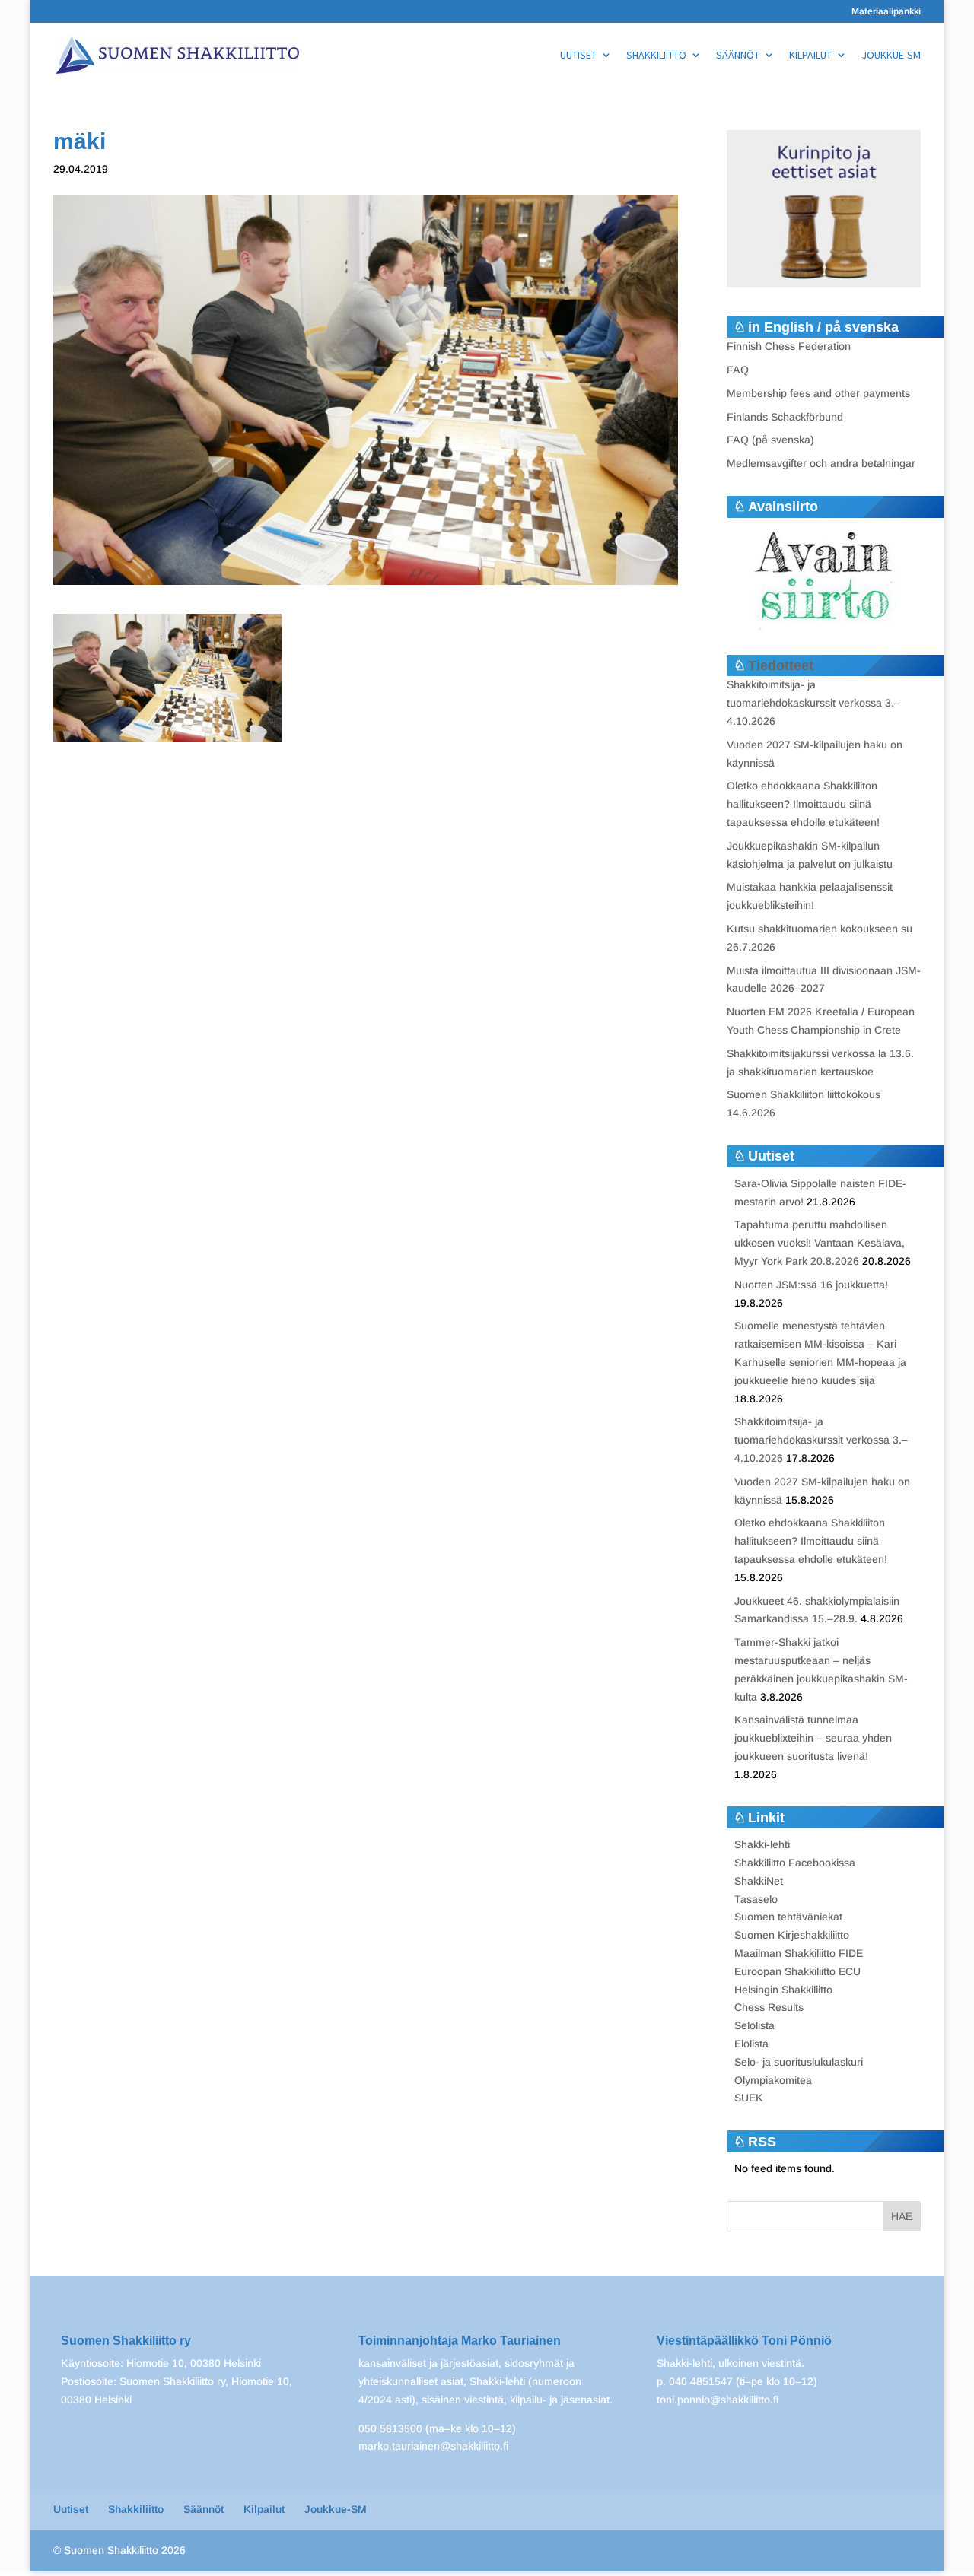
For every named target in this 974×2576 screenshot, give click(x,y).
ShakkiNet (759, 1881)
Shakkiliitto (656, 56)
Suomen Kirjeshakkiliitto (792, 1935)
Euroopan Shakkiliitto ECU (797, 1971)
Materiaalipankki (886, 12)
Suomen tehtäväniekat (788, 1917)
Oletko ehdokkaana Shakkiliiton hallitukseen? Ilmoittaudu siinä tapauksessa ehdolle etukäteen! (803, 804)
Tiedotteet (781, 665)
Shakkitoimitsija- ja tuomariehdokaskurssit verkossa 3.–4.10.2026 (813, 703)
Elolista (751, 2044)
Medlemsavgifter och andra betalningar (821, 463)
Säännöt (738, 56)
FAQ (738, 370)
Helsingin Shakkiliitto (783, 1990)
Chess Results (769, 2007)
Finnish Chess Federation (789, 346)
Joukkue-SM (891, 56)
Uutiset (578, 56)
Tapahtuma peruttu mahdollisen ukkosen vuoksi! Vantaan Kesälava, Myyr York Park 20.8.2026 (820, 1243)
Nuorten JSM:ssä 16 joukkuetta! (811, 1285)
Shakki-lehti (762, 1844)
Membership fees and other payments (818, 393)
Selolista (754, 2025)
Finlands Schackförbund (785, 417)
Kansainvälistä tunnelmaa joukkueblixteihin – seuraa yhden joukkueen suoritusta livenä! (813, 1738)
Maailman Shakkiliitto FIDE (799, 1953)
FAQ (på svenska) (770, 440)
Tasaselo (756, 1899)
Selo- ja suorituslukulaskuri (799, 2062)
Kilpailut (810, 56)
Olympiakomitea (773, 2080)
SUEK (749, 2098)
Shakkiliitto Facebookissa (795, 1863)
